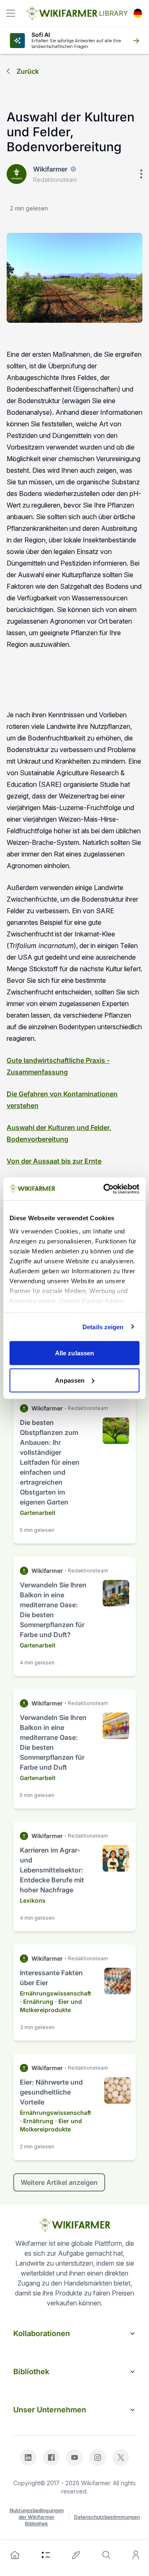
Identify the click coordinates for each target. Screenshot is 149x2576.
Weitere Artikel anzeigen (59, 2182)
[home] (15, 2555)
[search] (106, 2555)
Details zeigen (103, 1327)
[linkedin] (28, 2457)
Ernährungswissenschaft (55, 1993)
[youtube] (74, 2457)
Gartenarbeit (38, 1513)
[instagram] (98, 2457)
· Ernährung (37, 2002)
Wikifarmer (50, 169)
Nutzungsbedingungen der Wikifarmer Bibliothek (37, 2517)
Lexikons (33, 1900)
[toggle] (11, 13)
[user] (136, 2555)
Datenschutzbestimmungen (107, 2517)
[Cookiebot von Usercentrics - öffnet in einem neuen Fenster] (105, 1189)
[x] (121, 2457)
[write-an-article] (76, 2555)
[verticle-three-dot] (141, 174)
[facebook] (51, 2457)
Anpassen (70, 1380)
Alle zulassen (74, 1353)
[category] (46, 2555)
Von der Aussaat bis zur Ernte (54, 1161)
